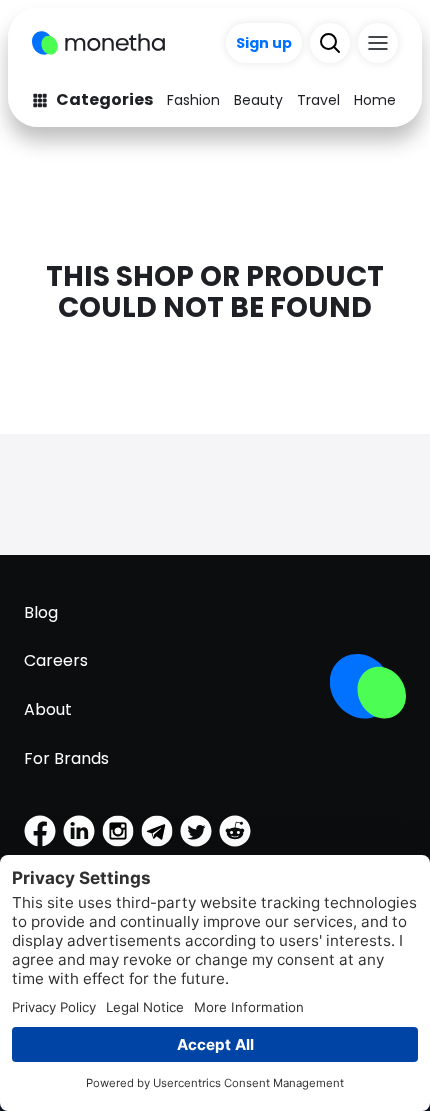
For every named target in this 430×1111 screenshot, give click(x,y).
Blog (41, 612)
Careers (56, 660)
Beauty (258, 100)
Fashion (193, 100)
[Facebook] (40, 831)
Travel (318, 100)
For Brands (66, 758)
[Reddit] (235, 831)
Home (375, 100)
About (48, 709)
